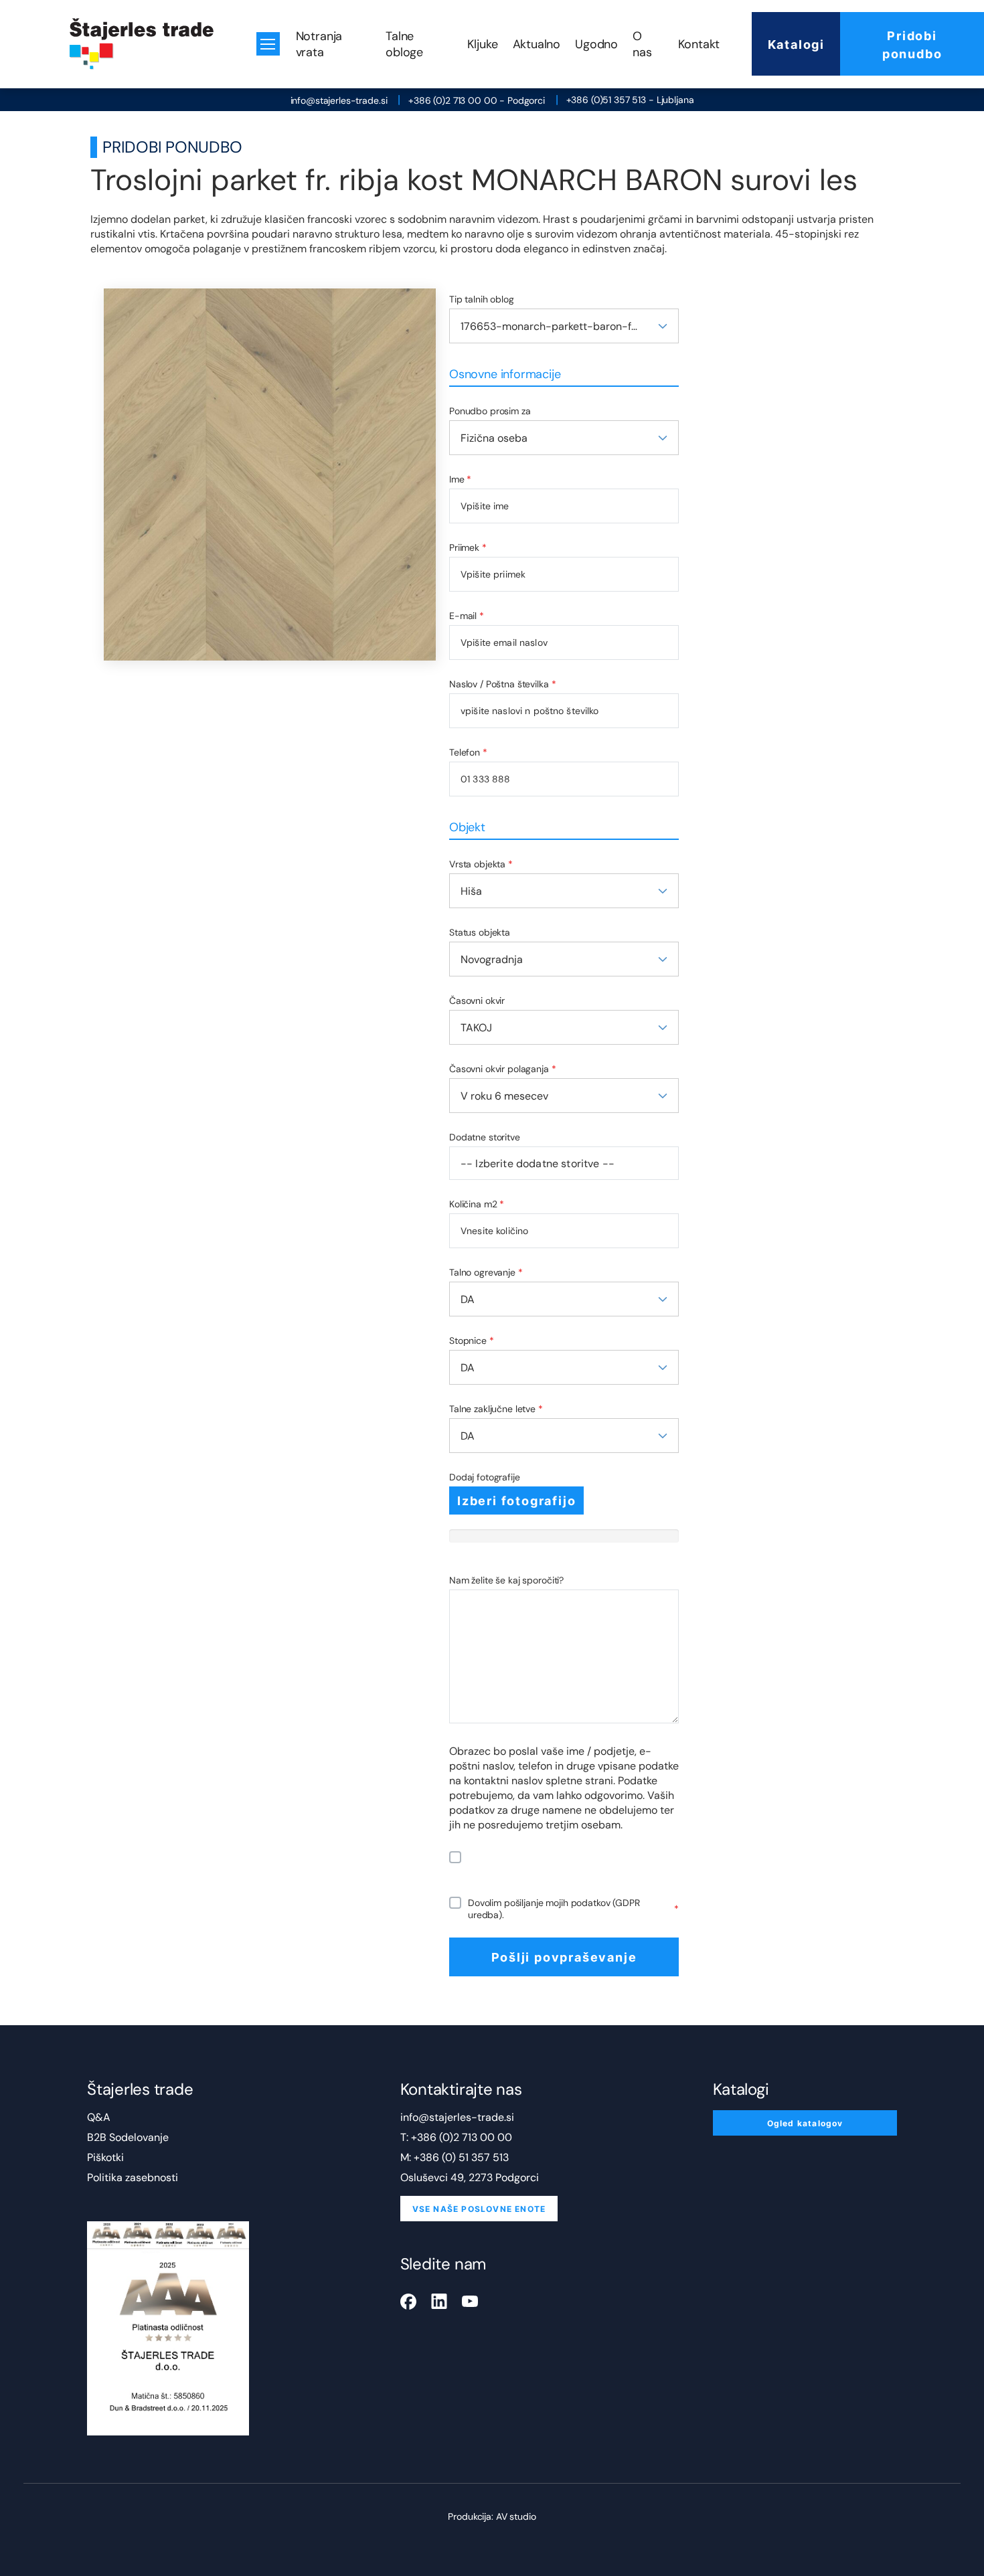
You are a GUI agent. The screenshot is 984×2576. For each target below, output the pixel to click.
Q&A (99, 2117)
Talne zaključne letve (496, 1409)
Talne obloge (404, 44)
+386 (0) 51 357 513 (461, 2157)
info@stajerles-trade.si (339, 100)
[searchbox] (564, 1163)
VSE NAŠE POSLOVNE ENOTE (479, 2209)
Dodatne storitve (485, 1137)
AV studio (516, 2516)
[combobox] (564, 326)
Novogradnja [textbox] (492, 959)
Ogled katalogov (805, 2123)
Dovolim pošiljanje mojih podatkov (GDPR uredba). (573, 1909)
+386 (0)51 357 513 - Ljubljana (630, 100)
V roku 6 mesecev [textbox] (504, 1096)
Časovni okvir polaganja (503, 1069)
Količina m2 (477, 1204)
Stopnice (472, 1341)
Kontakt (699, 44)
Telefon (468, 752)
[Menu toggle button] (268, 44)
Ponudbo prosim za (490, 411)
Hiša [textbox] (471, 891)
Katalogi (796, 44)
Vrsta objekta (481, 864)
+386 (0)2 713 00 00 (462, 2137)
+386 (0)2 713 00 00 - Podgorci (477, 100)
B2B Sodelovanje (128, 2137)
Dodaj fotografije (485, 1477)
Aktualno (537, 44)
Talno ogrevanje (486, 1272)
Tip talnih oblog (482, 299)
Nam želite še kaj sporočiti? (506, 1580)
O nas (642, 44)
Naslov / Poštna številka (502, 684)
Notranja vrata (319, 44)
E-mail (467, 616)
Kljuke (483, 44)
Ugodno (596, 44)
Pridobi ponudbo (912, 44)
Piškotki (105, 2157)
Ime (460, 479)
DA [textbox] (468, 1299)
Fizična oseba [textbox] (494, 438)
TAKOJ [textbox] (476, 1028)
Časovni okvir (477, 1001)
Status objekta (480, 932)
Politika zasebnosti (133, 2177)
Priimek (468, 547)
